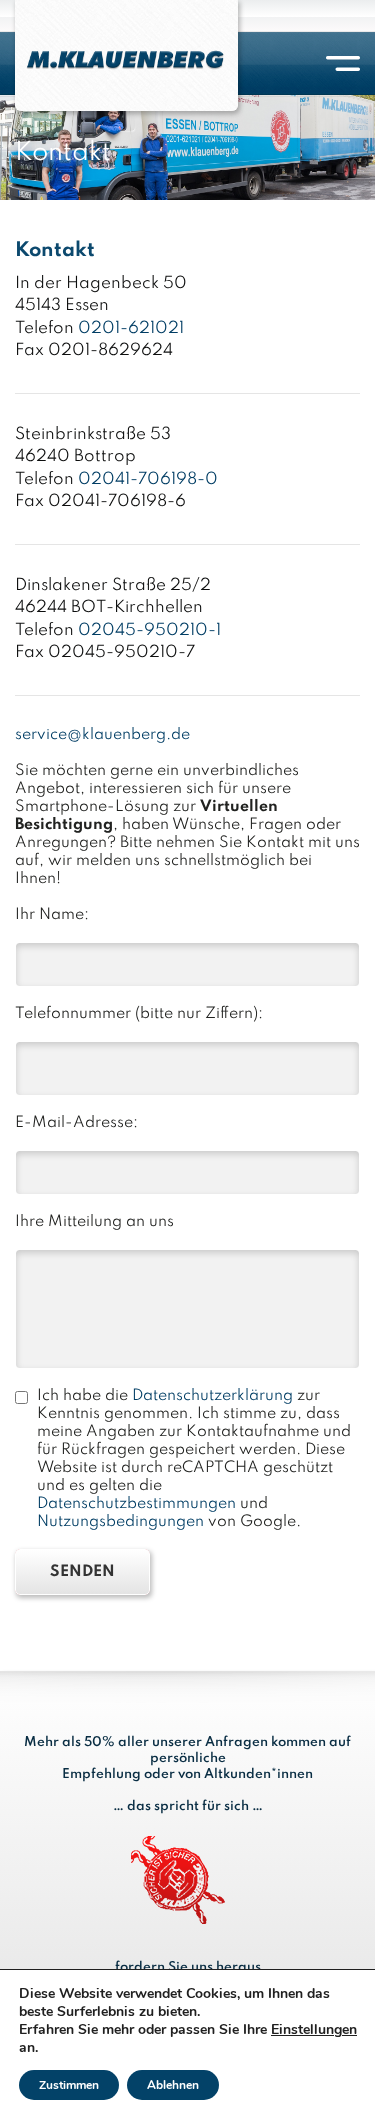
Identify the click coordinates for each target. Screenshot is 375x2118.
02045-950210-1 (149, 630)
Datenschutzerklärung (212, 1396)
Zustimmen (69, 2085)
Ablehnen (173, 2085)
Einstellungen (314, 2030)
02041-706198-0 (148, 479)
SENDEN (82, 1572)
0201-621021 (131, 328)
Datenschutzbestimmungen (136, 1504)
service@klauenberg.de (102, 735)
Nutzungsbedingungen (120, 1522)
